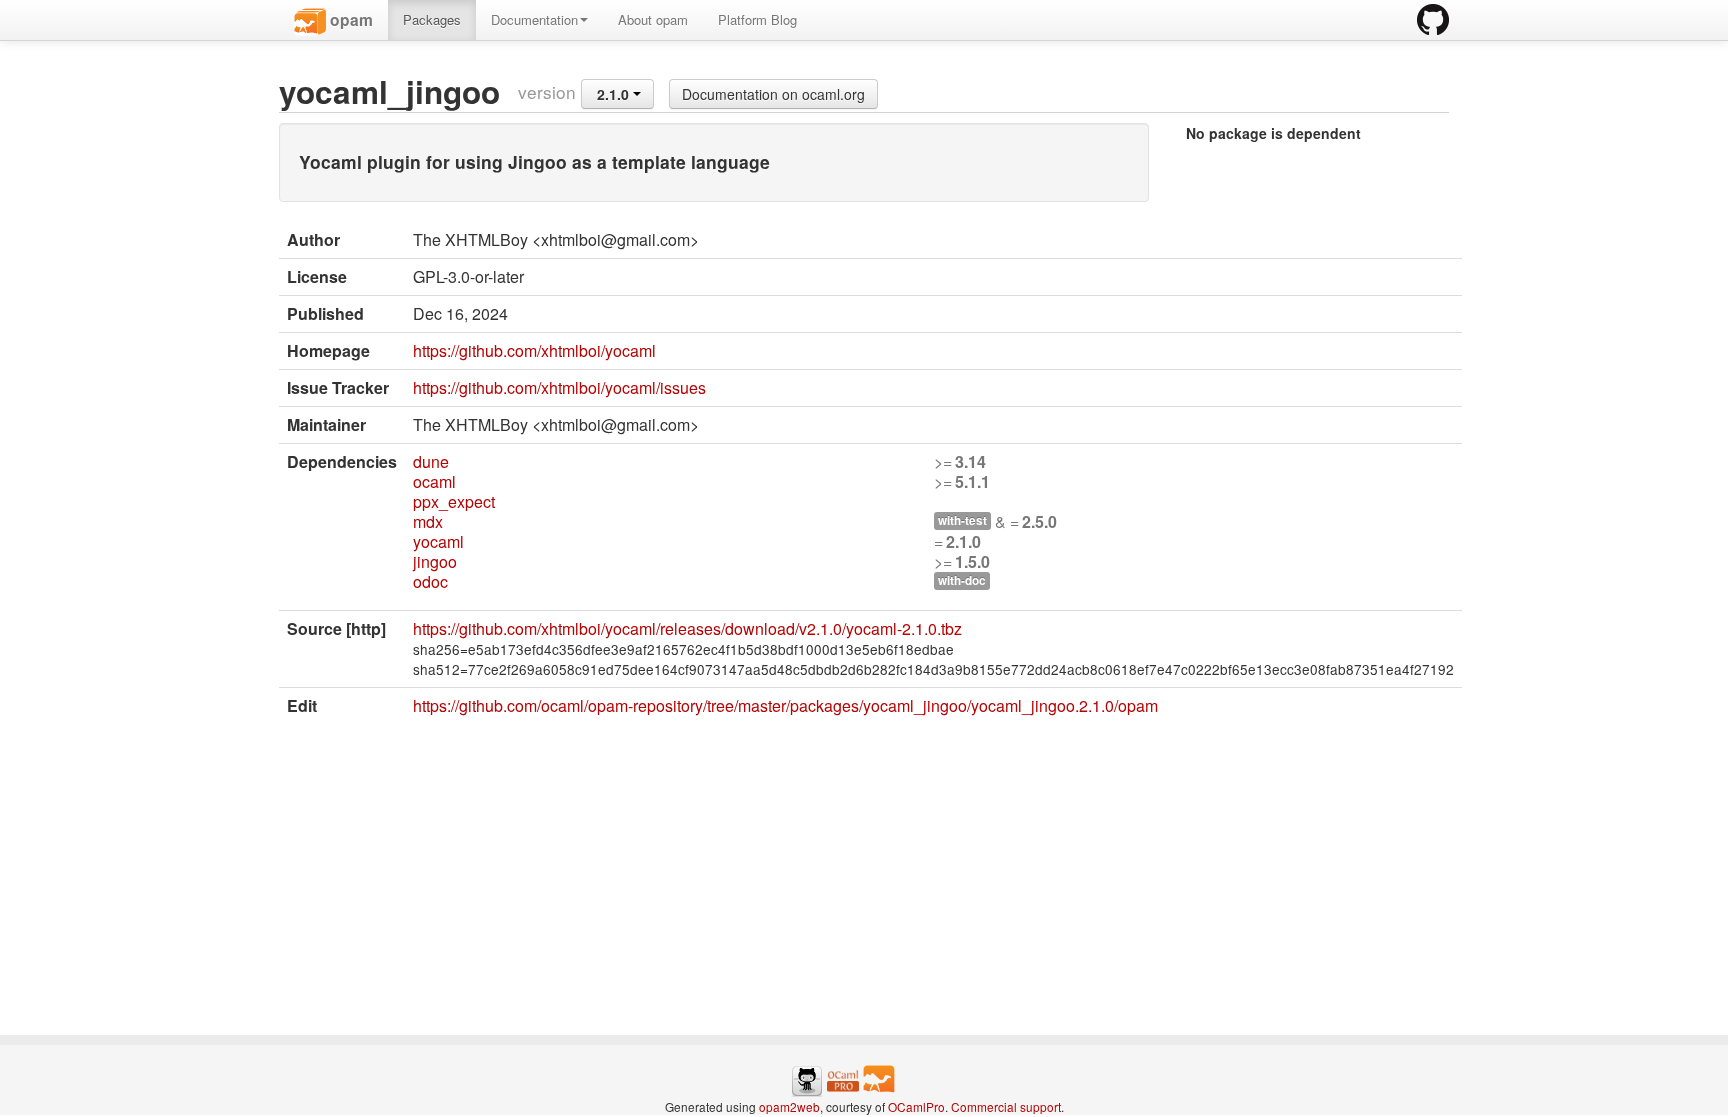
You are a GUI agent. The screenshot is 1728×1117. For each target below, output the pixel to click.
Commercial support (1006, 1106)
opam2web (789, 1106)
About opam (653, 19)
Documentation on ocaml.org (773, 94)
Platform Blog (757, 19)
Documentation (534, 19)
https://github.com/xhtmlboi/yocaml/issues (559, 387)
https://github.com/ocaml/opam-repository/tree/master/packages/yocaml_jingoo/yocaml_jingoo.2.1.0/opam (785, 705)
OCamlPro (916, 1106)
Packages (432, 19)
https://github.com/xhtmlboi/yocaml (534, 350)
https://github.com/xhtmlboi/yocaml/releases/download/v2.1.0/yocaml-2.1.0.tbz (687, 628)
